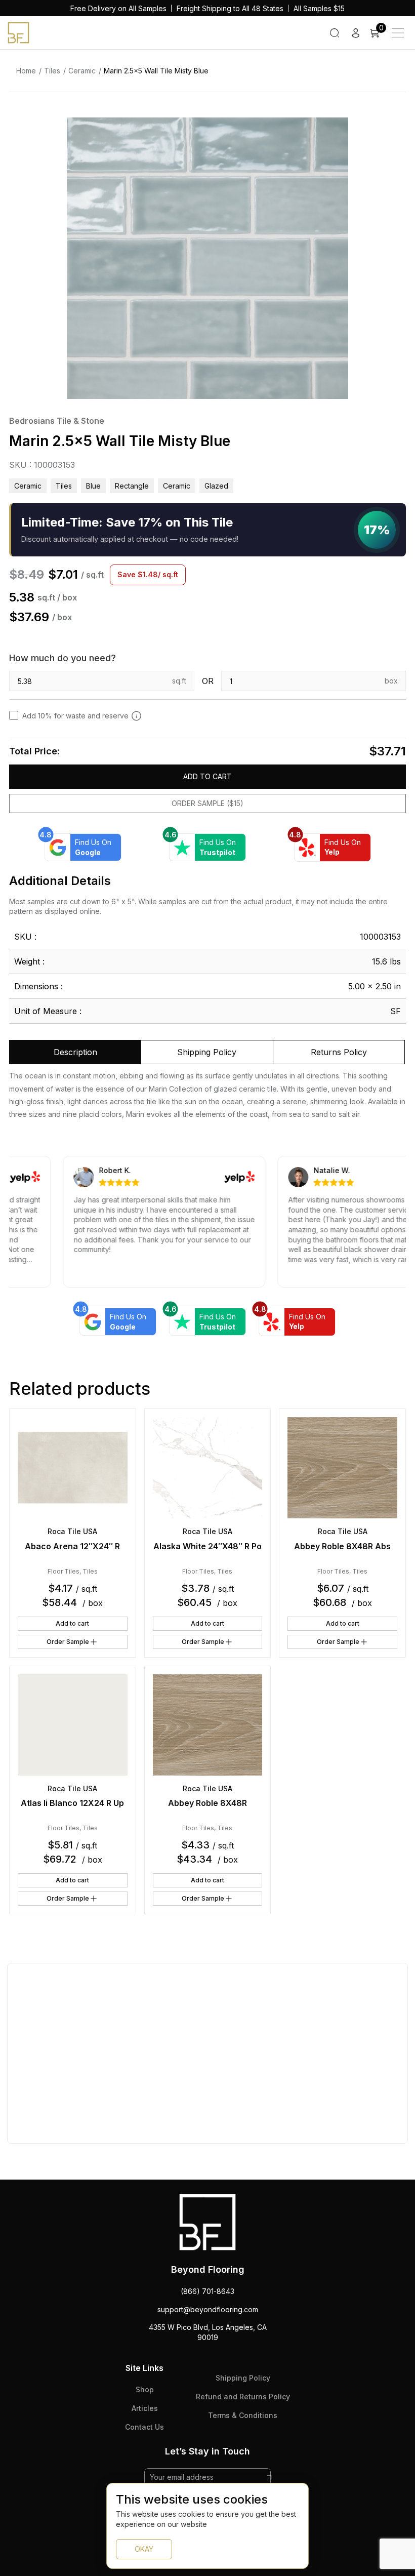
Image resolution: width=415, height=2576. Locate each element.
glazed (216, 486)
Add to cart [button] (72, 1623)
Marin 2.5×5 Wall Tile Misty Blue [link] (156, 71)
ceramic (177, 486)
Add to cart (207, 776)
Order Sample (68, 1642)
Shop (145, 2389)
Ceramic (82, 71)
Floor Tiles (64, 1571)
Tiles (52, 71)
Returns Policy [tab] (339, 1052)
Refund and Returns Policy (243, 2397)
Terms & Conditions (243, 2415)
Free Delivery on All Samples (118, 8)
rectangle (132, 486)
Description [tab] (75, 1052)
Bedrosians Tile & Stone (57, 421)
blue (93, 486)
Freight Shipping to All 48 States (230, 8)
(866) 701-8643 (207, 2291)
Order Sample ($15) (207, 803)
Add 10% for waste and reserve (75, 716)
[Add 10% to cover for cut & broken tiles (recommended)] (136, 715)
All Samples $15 (319, 8)
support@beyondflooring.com (208, 2309)
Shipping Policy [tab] (207, 1052)
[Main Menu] (398, 33)
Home (26, 71)
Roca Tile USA (72, 1531)
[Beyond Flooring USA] (18, 32)
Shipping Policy (243, 2378)
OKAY (144, 2549)
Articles (145, 2408)
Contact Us (144, 2427)
